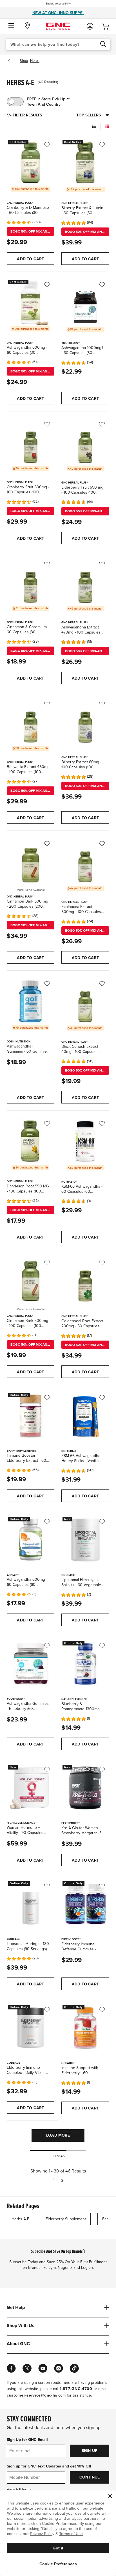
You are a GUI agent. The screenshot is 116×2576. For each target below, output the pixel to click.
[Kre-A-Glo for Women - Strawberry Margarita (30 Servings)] (85, 1788)
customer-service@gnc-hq (32, 2395)
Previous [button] (10, 61)
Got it (58, 2548)
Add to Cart (30, 259)
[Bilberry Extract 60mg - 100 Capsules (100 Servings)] (85, 722)
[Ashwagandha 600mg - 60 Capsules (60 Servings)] (31, 1540)
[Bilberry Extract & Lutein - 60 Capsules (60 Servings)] (85, 163)
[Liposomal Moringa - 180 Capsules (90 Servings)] (31, 1904)
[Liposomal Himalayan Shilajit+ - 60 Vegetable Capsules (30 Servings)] (85, 1540)
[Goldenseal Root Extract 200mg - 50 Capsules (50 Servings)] (85, 1281)
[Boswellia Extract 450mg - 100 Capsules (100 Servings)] (31, 722)
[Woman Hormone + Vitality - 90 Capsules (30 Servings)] (31, 1788)
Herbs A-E (20, 2219)
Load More (58, 2135)
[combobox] (58, 44)
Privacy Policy (42, 2534)
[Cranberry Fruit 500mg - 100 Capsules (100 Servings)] (31, 442)
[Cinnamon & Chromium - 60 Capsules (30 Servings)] (31, 582)
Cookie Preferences (58, 2564)
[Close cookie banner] (110, 2496)
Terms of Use (71, 2534)
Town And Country (44, 104)
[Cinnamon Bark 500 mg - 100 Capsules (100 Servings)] (31, 1281)
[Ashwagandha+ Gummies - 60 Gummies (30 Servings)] (31, 1001)
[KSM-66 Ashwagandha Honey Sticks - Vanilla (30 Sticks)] (85, 1416)
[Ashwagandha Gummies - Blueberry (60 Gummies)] (31, 1664)
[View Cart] (108, 25)
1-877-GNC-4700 (76, 2389)
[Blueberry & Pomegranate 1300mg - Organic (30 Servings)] (85, 1664)
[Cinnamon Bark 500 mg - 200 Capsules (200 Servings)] (31, 861)
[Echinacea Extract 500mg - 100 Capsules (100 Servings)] (85, 862)
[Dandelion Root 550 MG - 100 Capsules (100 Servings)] (31, 1141)
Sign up (90, 2451)
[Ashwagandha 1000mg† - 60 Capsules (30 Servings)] (85, 303)
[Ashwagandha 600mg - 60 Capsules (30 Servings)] (31, 303)
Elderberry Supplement (66, 2219)
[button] (11, 26)
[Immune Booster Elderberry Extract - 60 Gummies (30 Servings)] (31, 1416)
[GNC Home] (58, 26)
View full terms (19, 2490)
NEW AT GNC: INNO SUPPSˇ (58, 13)
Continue (90, 2477)
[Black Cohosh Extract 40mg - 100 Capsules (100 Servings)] (85, 1001)
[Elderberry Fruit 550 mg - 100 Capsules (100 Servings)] (85, 442)
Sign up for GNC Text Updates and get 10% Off (49, 2466)
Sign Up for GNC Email (27, 2440)
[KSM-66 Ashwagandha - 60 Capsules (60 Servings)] (85, 1141)
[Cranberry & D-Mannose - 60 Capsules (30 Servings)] (31, 163)
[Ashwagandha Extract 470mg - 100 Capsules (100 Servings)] (85, 582)
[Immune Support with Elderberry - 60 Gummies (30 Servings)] (85, 2028)
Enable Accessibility (58, 4)
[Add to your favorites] (51, 145)
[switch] (15, 102)
